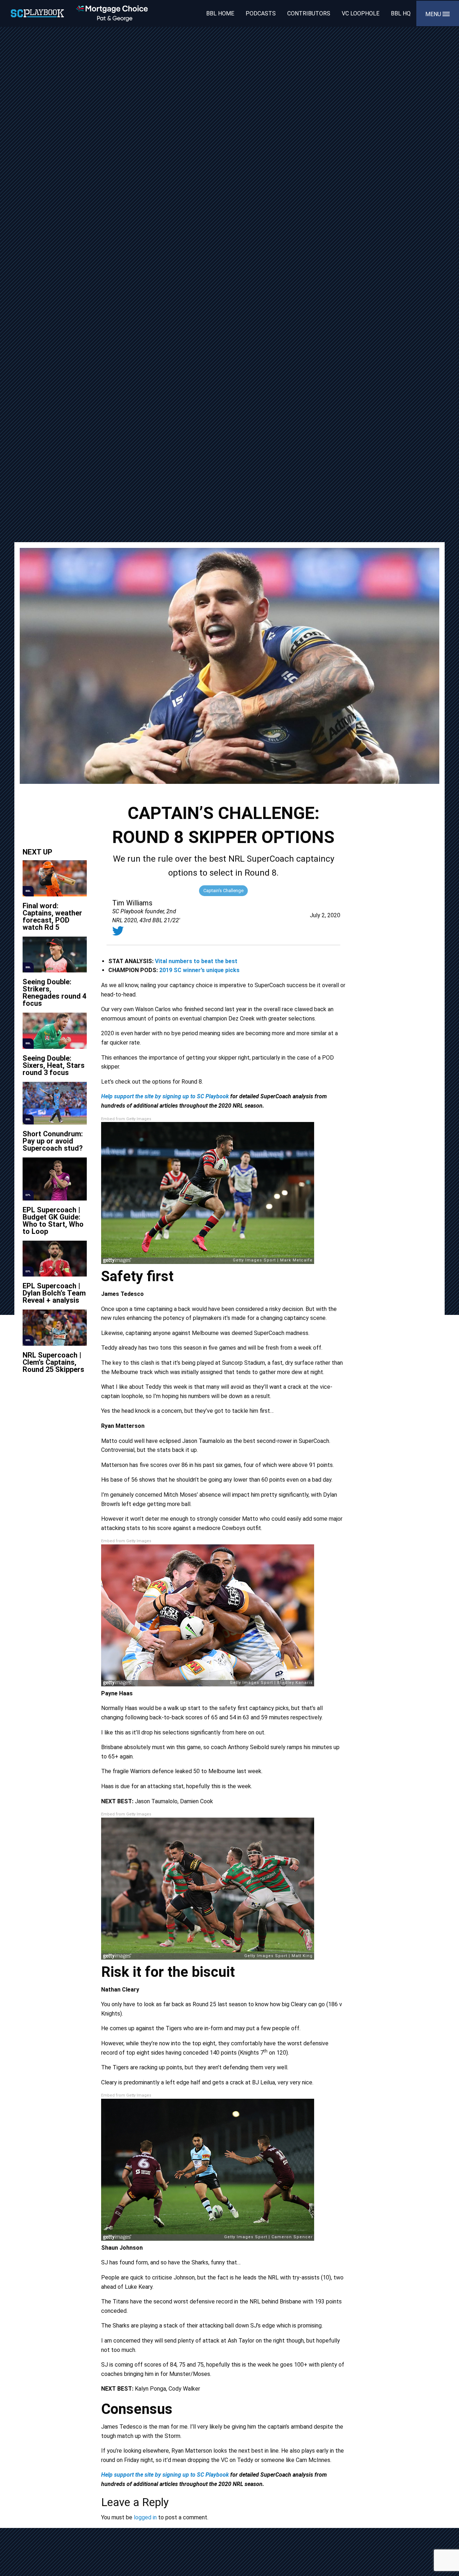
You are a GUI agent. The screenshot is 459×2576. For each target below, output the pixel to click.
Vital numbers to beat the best (196, 961)
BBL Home (220, 13)
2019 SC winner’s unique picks (199, 970)
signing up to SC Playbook (196, 1096)
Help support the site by (131, 1096)
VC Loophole (361, 13)
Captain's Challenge (223, 891)
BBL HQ (401, 13)
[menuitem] (220, 13)
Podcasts (261, 13)
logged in (145, 2517)
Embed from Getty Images (126, 1119)
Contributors (309, 13)
